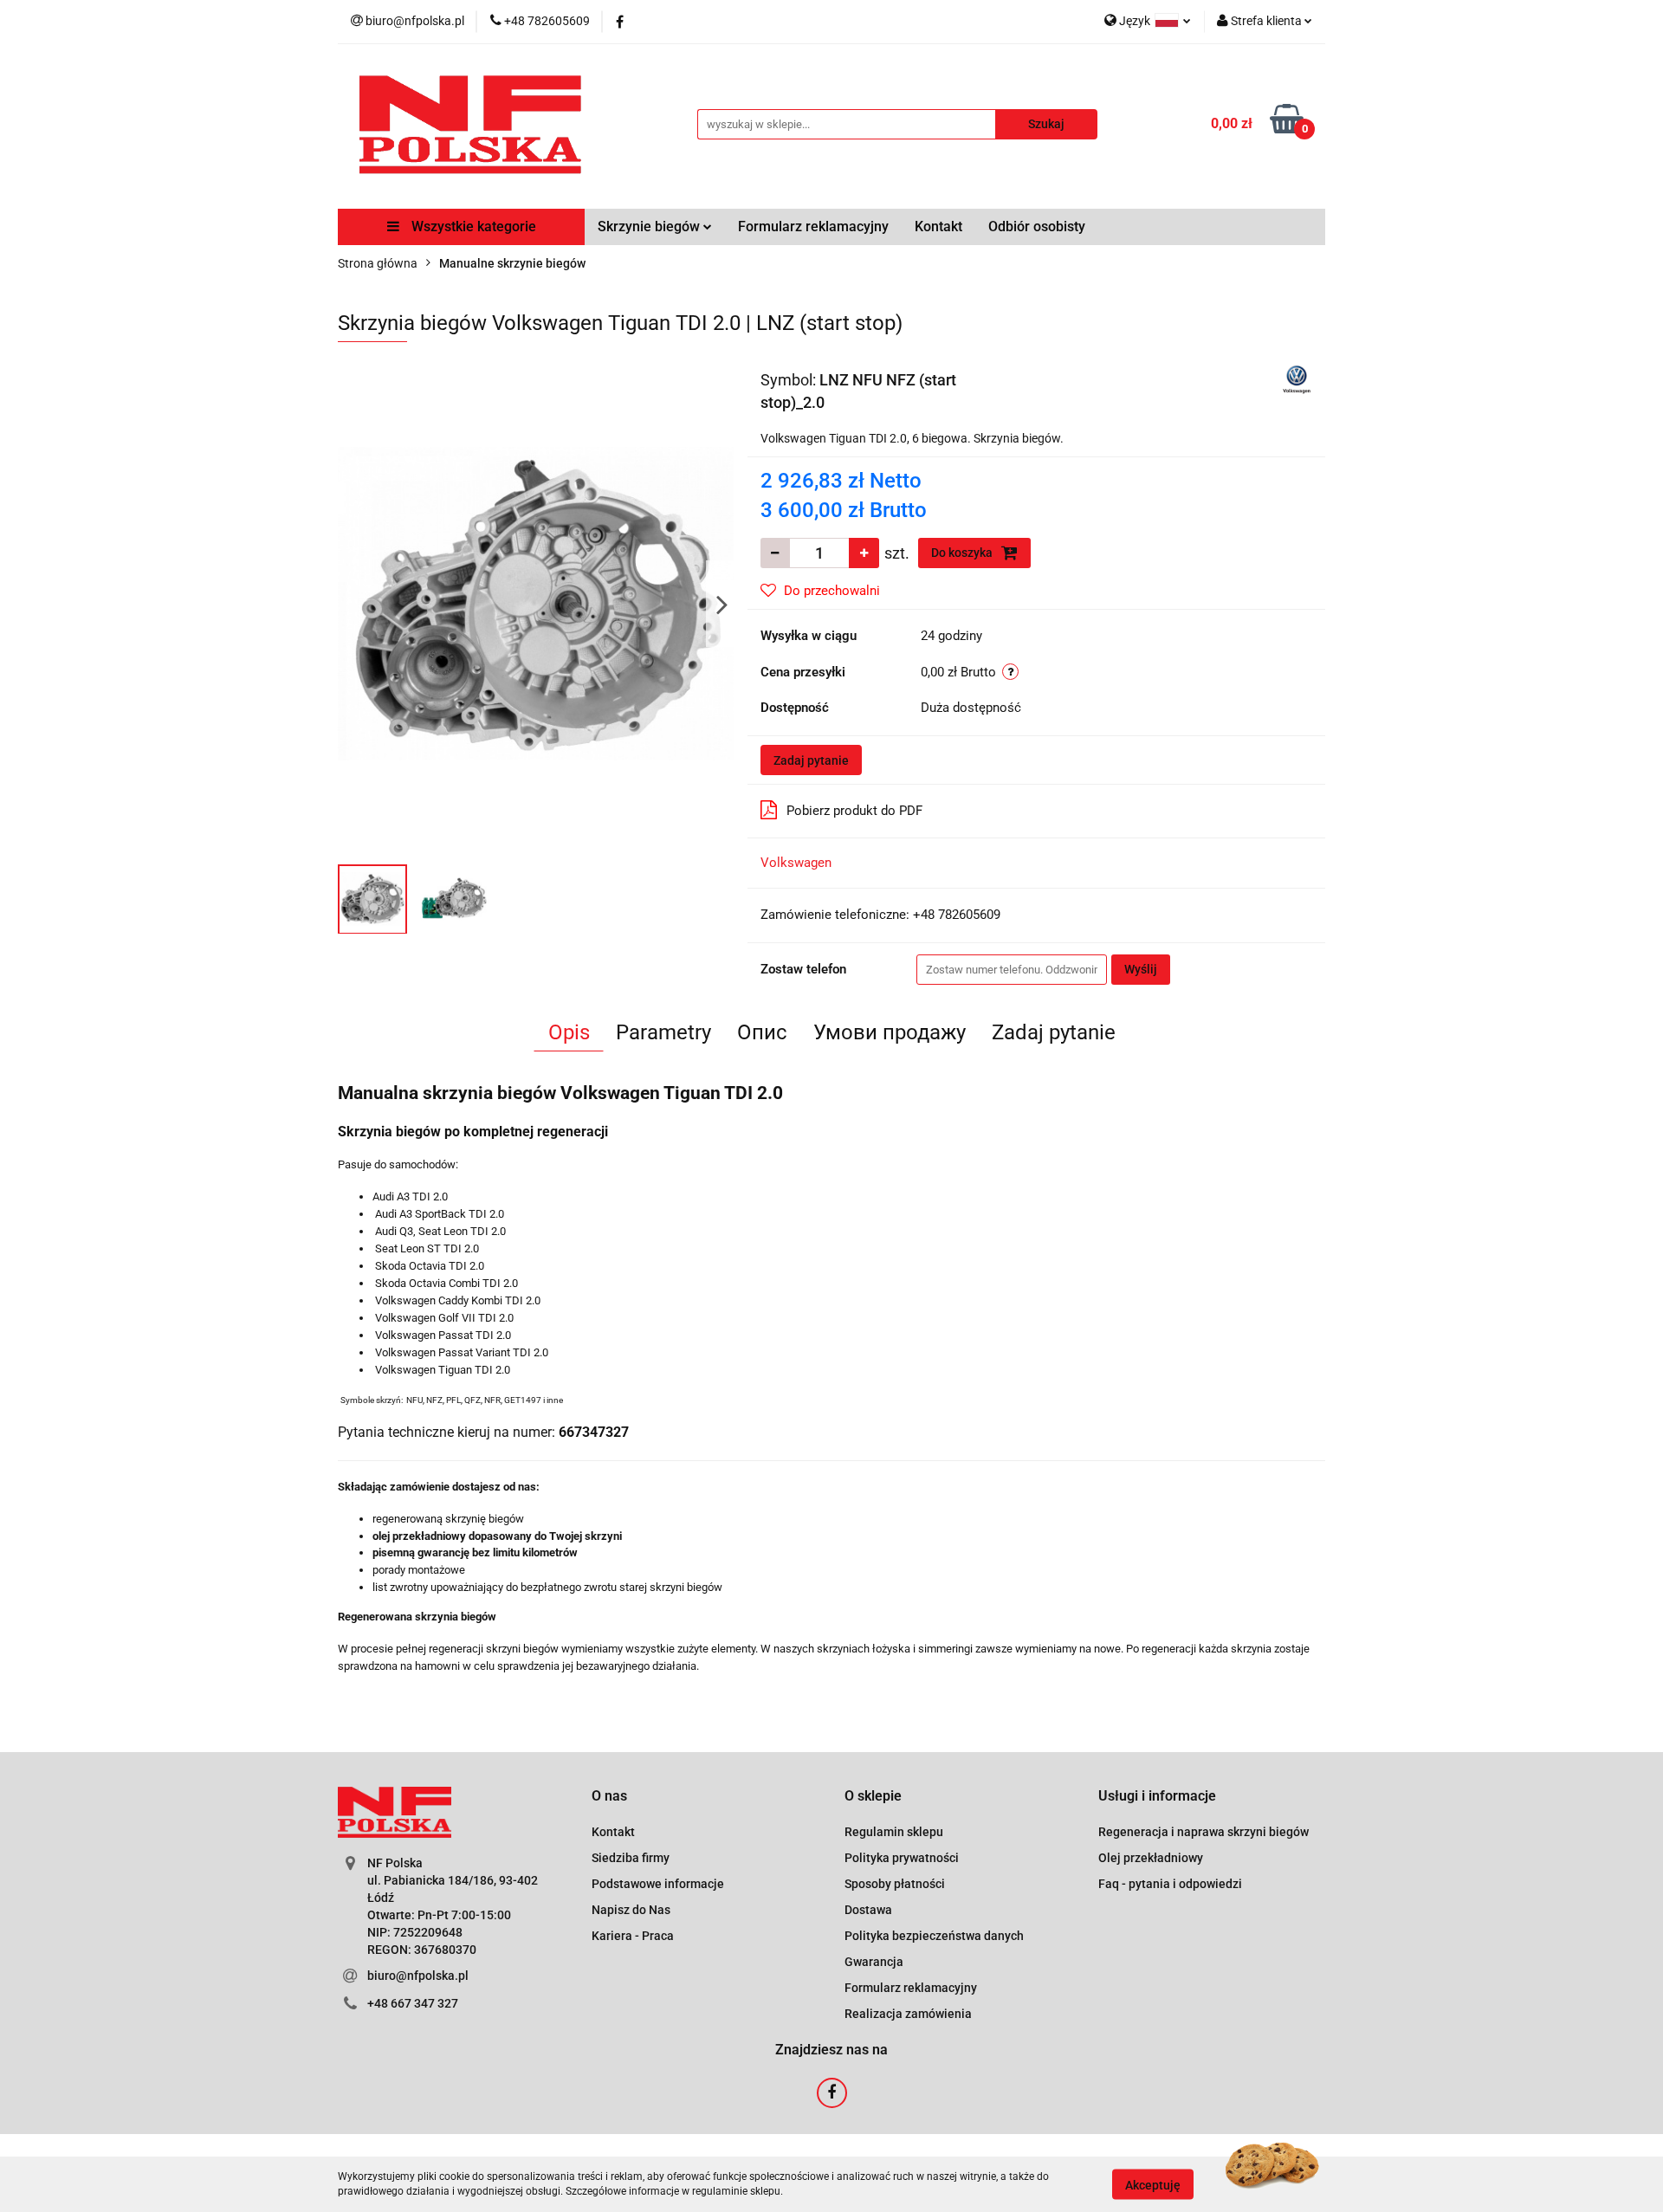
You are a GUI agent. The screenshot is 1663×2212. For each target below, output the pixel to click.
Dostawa (868, 1910)
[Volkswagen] (1297, 378)
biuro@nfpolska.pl (418, 1976)
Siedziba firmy (631, 1858)
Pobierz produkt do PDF (854, 811)
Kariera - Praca (633, 1936)
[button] (609, 1797)
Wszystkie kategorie (472, 226)
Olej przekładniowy (1151, 1858)
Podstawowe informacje (658, 1884)
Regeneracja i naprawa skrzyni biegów (1204, 1832)
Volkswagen (796, 863)
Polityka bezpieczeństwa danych (934, 1936)
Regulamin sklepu (894, 1832)
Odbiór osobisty (1037, 226)
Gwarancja (874, 1962)
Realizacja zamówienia (908, 2014)
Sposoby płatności (895, 1884)
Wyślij (1141, 969)
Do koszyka (963, 553)
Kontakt (938, 226)
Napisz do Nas (631, 1910)
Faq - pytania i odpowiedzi (1170, 1884)
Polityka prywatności (902, 1858)
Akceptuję (1153, 2184)
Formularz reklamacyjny (813, 226)
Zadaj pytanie (811, 760)
